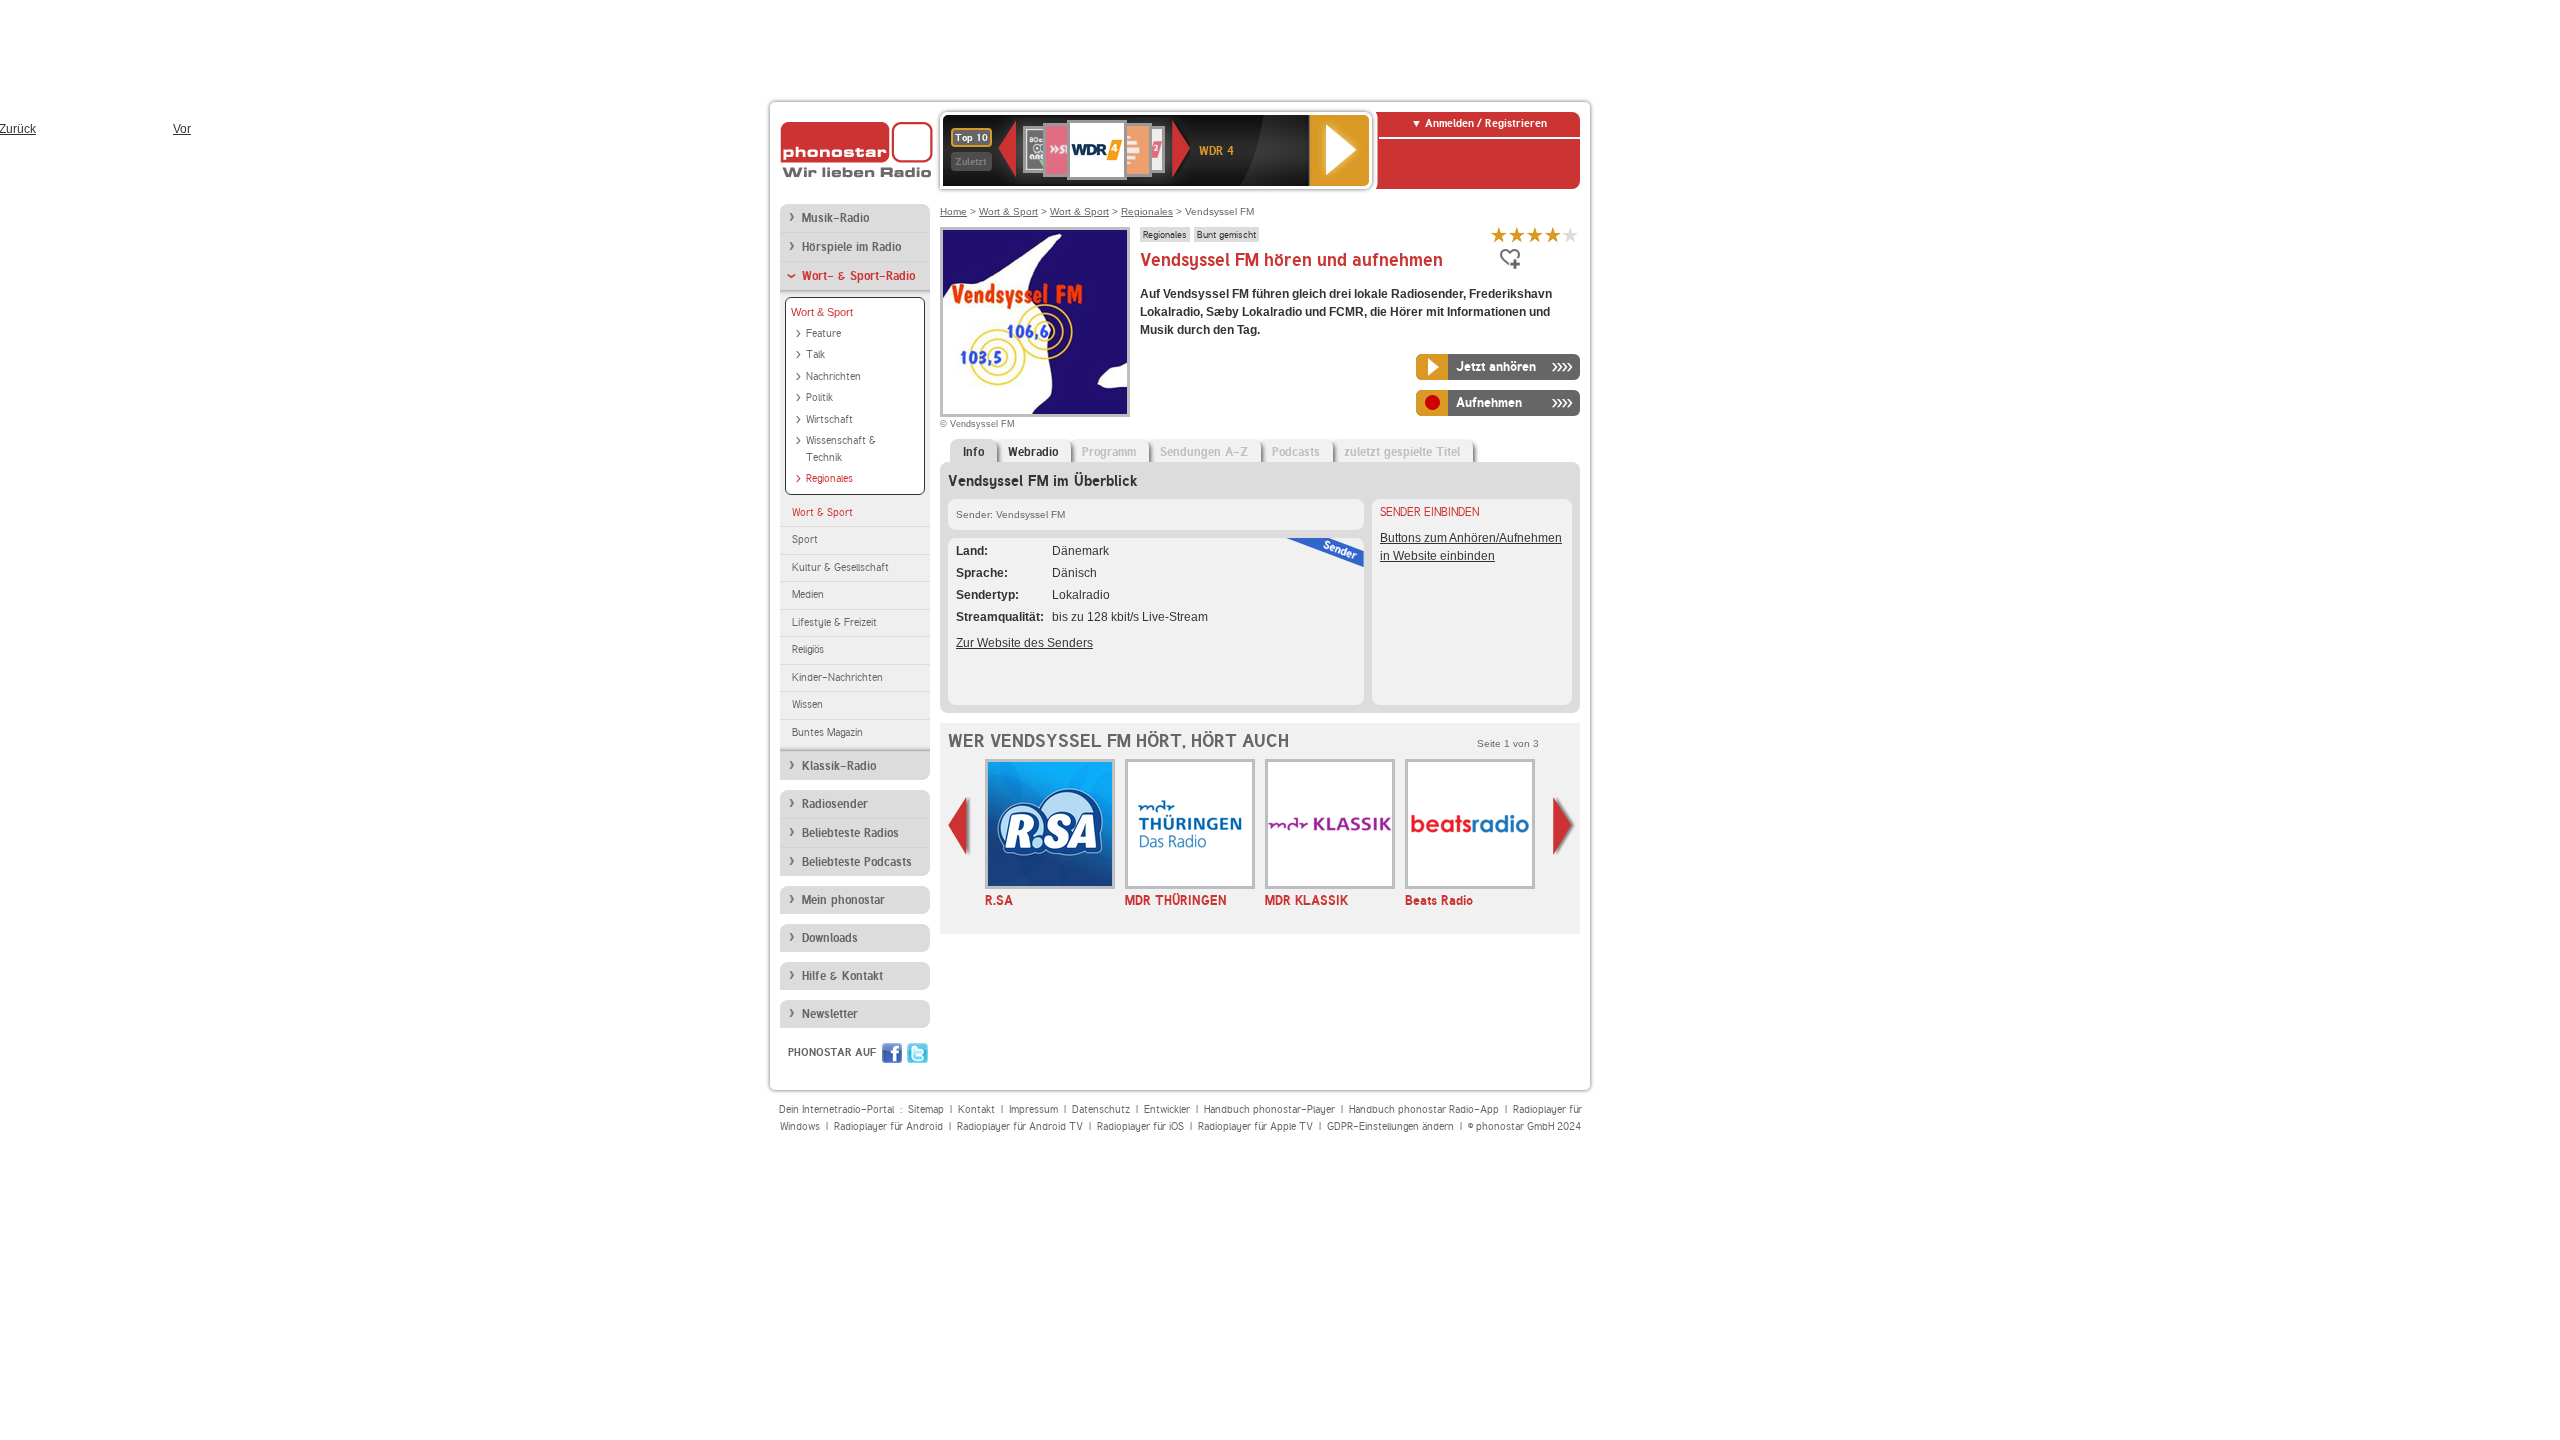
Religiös (808, 649)
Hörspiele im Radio (851, 247)
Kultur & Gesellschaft (840, 567)
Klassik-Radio (839, 766)
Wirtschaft (829, 419)
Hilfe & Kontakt (842, 976)
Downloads (830, 938)
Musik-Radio (835, 218)
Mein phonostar (843, 900)
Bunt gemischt (1226, 234)
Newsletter (830, 1014)
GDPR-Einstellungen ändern (1390, 1126)
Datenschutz (1101, 1109)
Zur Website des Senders (1024, 643)
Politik (819, 397)
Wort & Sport (822, 312)
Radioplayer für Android (888, 1126)
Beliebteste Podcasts (857, 862)
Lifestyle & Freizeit (834, 622)
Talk (815, 354)
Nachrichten (833, 376)
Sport (805, 539)
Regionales (829, 478)
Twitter (917, 1053)
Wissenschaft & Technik (841, 449)
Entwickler (1167, 1109)
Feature (823, 333)
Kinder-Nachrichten (837, 677)
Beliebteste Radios (850, 833)
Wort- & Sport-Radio (858, 276)
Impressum (1033, 1109)
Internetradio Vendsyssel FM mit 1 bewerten (1499, 234)
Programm (1109, 452)
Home (953, 211)
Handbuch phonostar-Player (1269, 1109)
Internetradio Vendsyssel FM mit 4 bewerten (1553, 234)
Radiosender (835, 804)
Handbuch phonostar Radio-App (1424, 1109)
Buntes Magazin (827, 732)
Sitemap (926, 1109)
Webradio (1033, 452)
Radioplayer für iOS (1140, 1126)
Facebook (892, 1053)
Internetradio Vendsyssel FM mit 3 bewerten (1535, 234)
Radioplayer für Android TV (1020, 1126)
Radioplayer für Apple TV (1255, 1126)
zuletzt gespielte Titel (1402, 452)
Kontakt (976, 1109)
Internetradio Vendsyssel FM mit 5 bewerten (1571, 234)
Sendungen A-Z (1204, 452)
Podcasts (1296, 452)
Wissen (807, 704)
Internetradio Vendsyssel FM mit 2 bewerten (1517, 234)
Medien (808, 594)
